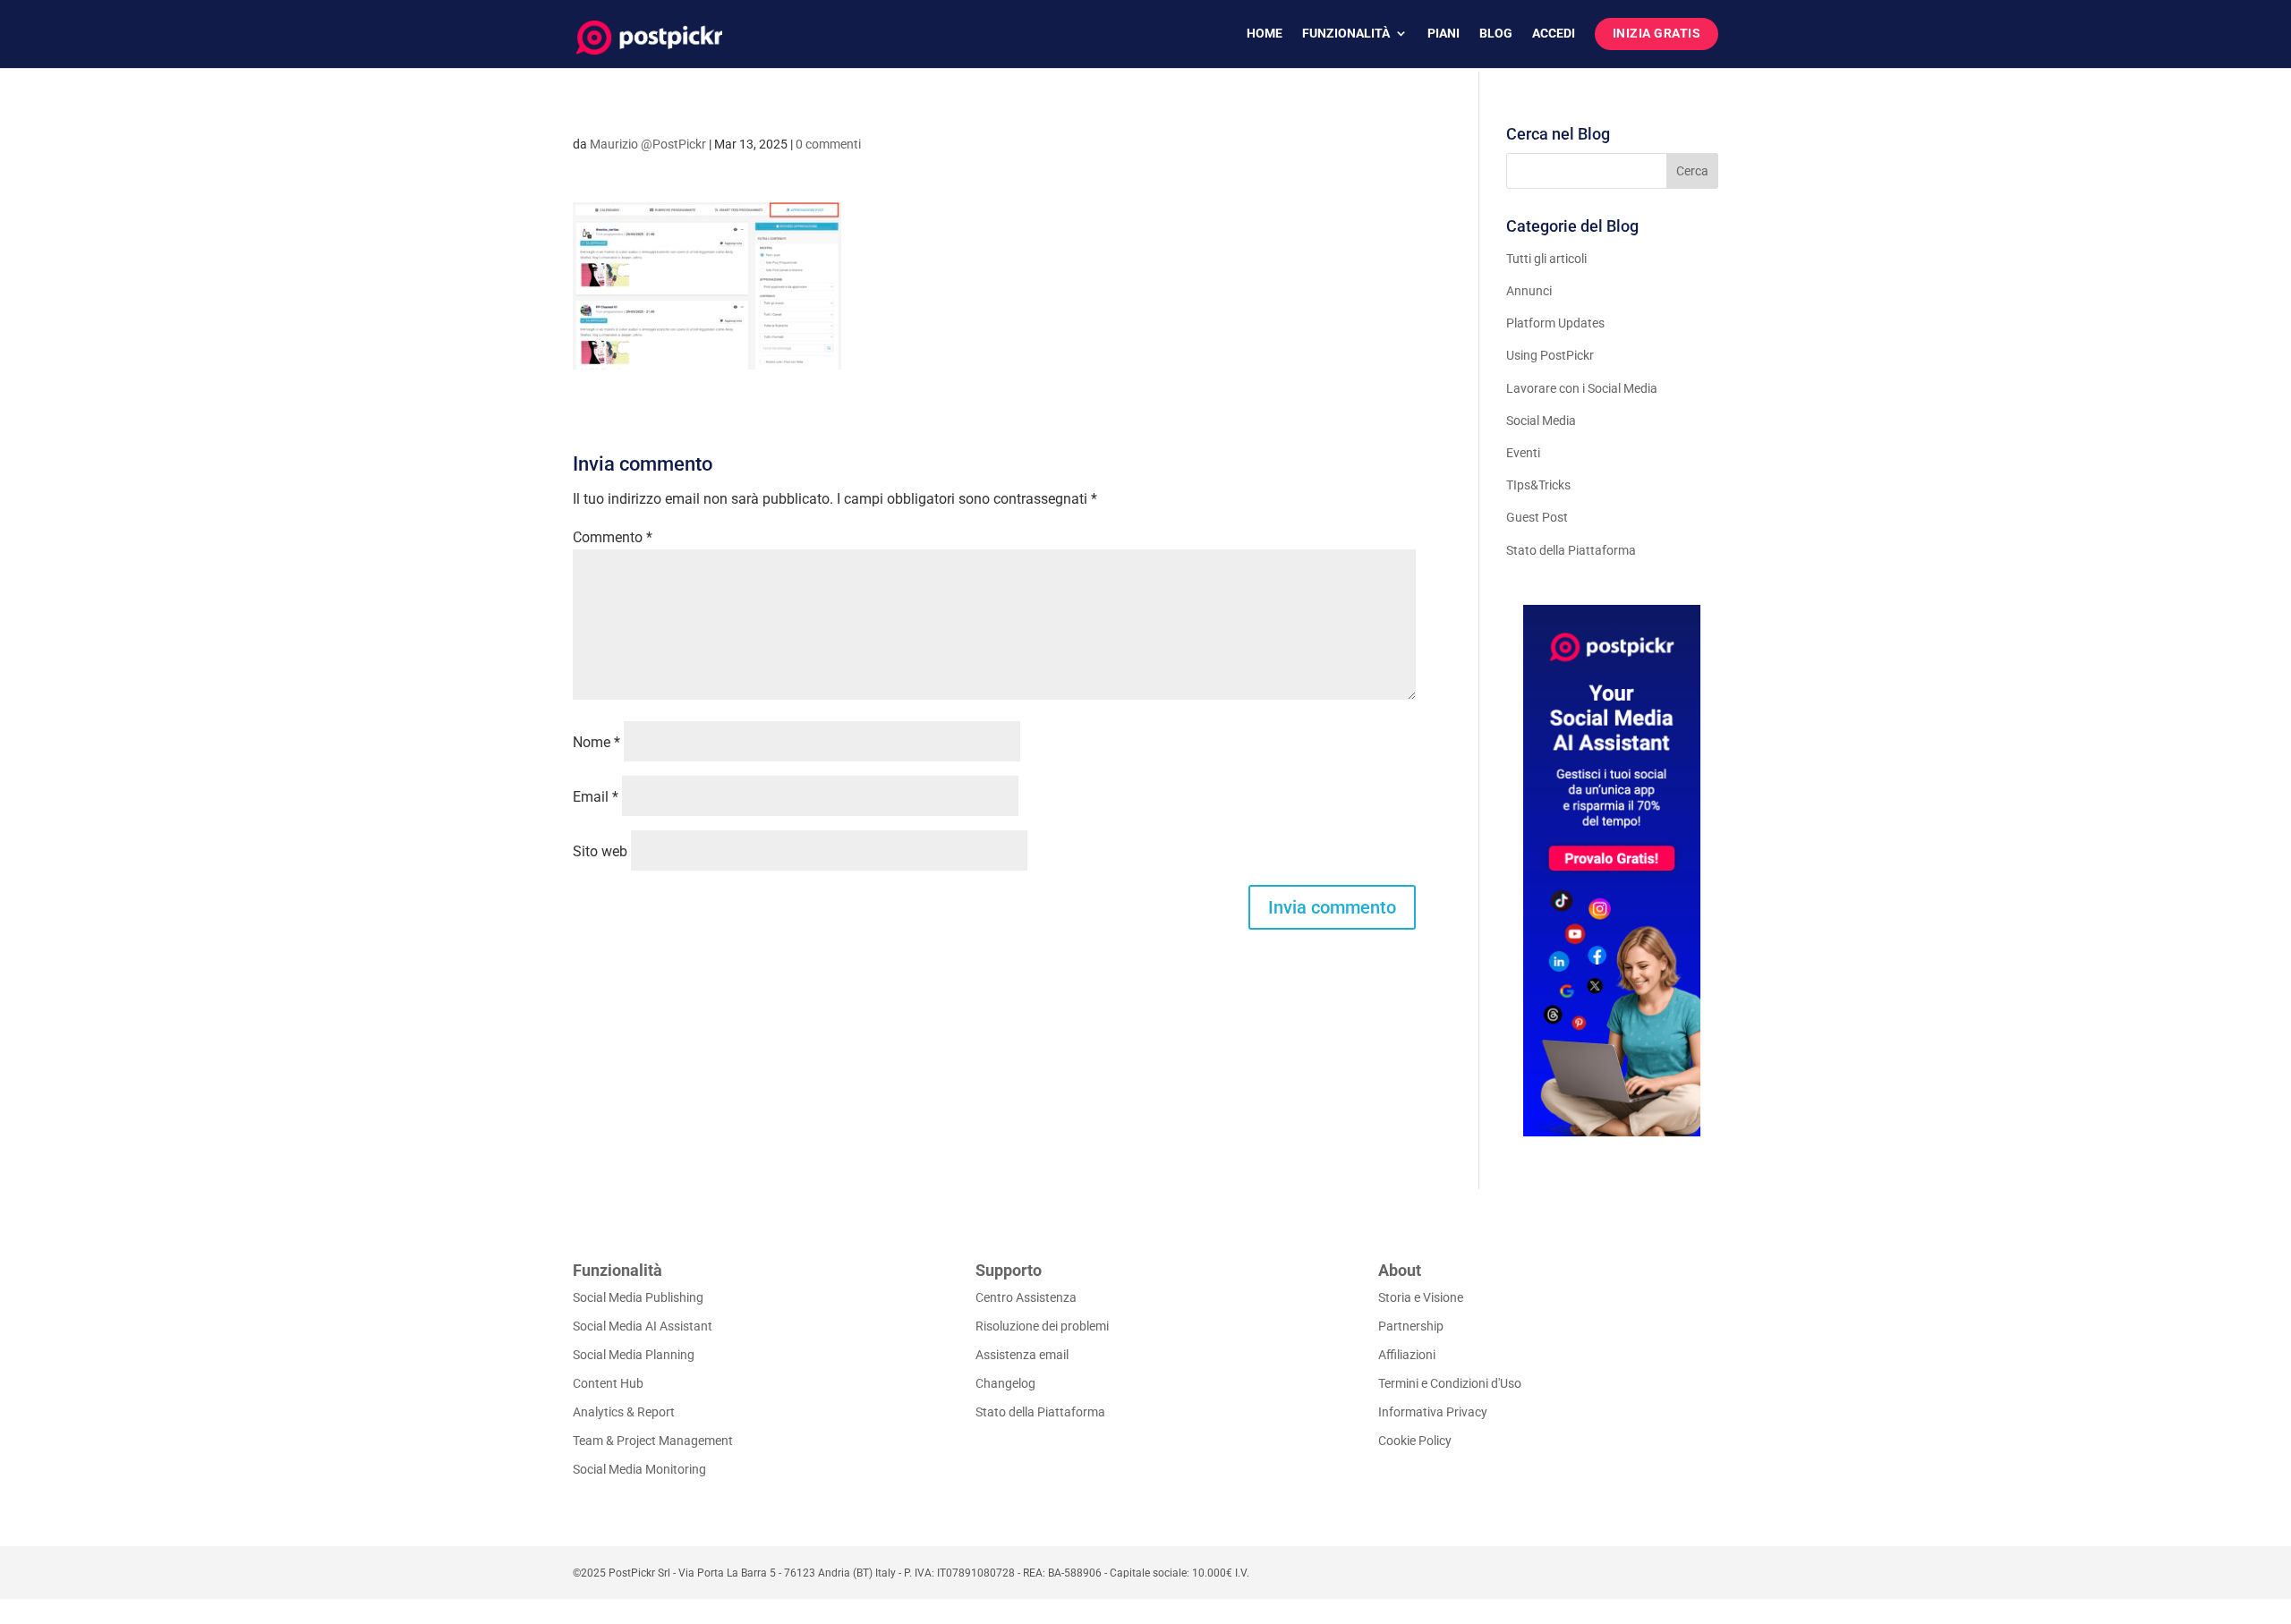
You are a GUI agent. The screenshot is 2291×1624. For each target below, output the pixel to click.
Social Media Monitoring (639, 1469)
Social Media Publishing (638, 1297)
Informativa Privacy (1433, 1412)
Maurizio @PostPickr (648, 144)
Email (596, 797)
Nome (596, 742)
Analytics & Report (624, 1412)
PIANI (1444, 34)
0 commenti (828, 144)
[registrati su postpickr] (1612, 871)
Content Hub (608, 1383)
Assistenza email (1022, 1355)
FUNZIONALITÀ (1346, 34)
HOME (1265, 34)
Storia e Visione (1421, 1297)
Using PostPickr (1550, 355)
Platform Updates (1555, 323)
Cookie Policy (1415, 1441)
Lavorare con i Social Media (1582, 388)
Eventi (1523, 453)
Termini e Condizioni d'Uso (1450, 1383)
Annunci (1529, 291)
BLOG (1496, 34)
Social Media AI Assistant (643, 1326)
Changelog (1005, 1383)
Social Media (1541, 421)
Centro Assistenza (1026, 1297)
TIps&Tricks (1538, 485)
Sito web (600, 851)
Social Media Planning (634, 1355)
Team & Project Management (653, 1441)
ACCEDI (1554, 34)
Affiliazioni (1407, 1355)
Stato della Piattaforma (1571, 550)
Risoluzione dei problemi (1042, 1326)
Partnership (1411, 1326)
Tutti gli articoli (1546, 259)
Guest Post (1537, 517)
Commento (613, 537)
